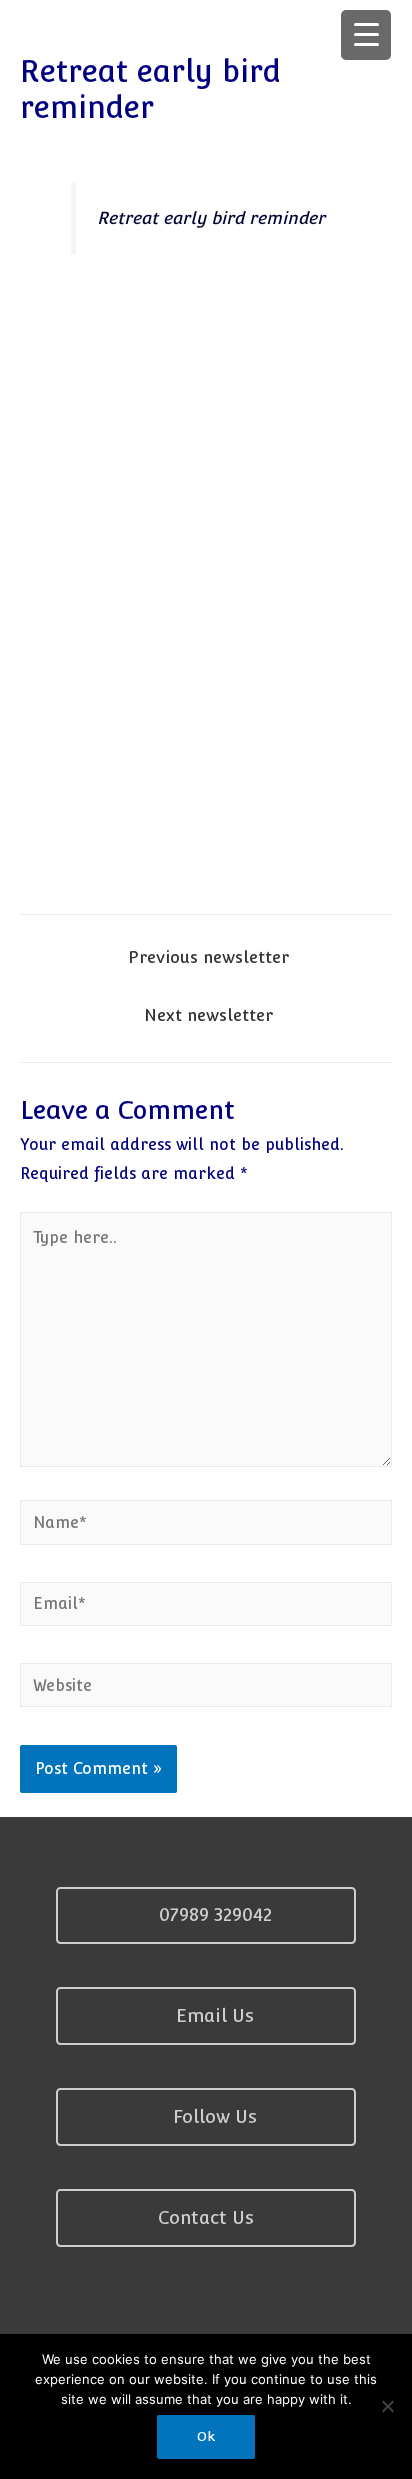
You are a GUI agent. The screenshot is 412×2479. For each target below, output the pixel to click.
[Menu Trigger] (366, 35)
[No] (387, 2406)
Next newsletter (208, 1015)
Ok (206, 2436)
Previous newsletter (208, 957)
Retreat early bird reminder (211, 218)
